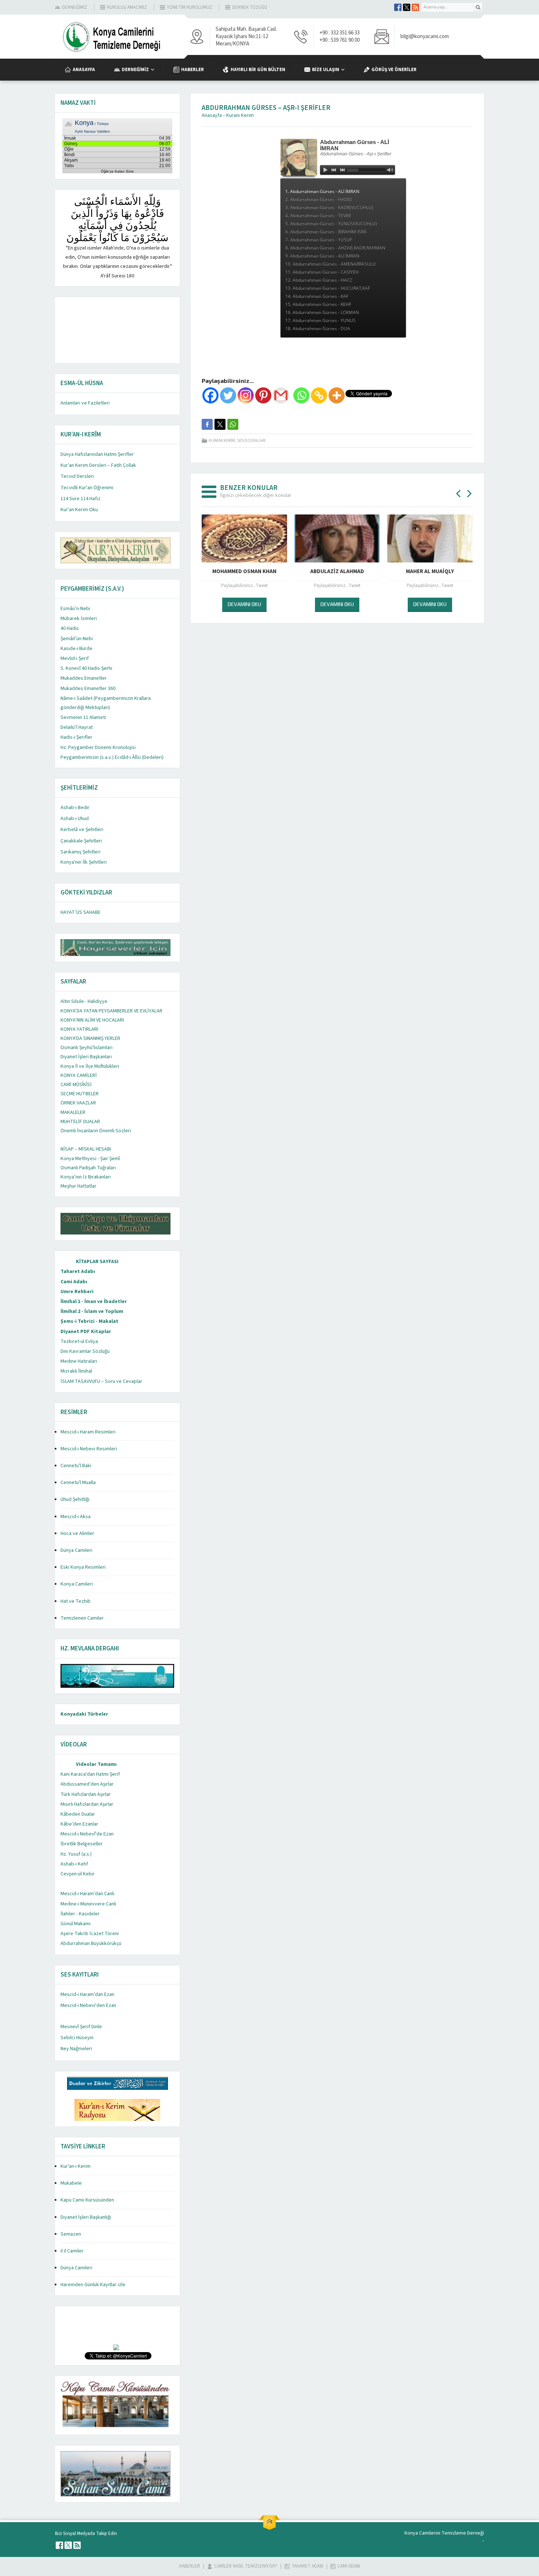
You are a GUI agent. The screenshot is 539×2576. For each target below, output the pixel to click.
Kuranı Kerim (240, 115)
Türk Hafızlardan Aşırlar (86, 1794)
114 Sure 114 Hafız (80, 499)
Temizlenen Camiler (82, 1618)
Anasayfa (212, 115)
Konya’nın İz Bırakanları (86, 1177)
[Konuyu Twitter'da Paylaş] (220, 424)
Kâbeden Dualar (78, 1814)
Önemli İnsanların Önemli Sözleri (96, 1131)
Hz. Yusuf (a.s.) (76, 1854)
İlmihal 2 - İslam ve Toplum (92, 1311)
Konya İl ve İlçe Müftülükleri (90, 1066)
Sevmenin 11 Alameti (83, 717)
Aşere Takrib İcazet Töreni (90, 1934)
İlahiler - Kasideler (80, 1914)
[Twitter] (228, 395)
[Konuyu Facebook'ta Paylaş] (207, 424)
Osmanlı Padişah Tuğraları (88, 1168)
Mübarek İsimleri (79, 619)
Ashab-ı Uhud (75, 819)
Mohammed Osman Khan (244, 571)
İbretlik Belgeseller (82, 1844)
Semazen (71, 2234)
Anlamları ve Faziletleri (85, 403)
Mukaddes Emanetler (84, 678)
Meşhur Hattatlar (78, 1186)
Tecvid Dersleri (77, 476)
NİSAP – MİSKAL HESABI (86, 1149)
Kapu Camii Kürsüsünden (87, 2200)
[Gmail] (281, 395)
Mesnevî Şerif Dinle (81, 2027)
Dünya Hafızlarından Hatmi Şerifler (97, 454)
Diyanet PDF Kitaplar (86, 1332)
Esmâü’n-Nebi (75, 609)
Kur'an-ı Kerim (76, 2166)
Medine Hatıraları (79, 1361)
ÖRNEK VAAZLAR (78, 1103)
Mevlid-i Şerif (75, 658)
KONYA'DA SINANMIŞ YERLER (90, 1038)
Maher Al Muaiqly (430, 571)
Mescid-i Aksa (76, 1517)
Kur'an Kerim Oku (79, 510)
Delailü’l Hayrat (77, 727)
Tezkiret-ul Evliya (79, 1341)
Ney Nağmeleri (76, 2049)
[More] (337, 395)
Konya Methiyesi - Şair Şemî (90, 1159)
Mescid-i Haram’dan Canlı (87, 1894)
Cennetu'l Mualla (78, 1483)
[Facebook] (210, 395)
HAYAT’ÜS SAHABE (80, 912)
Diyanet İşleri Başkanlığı (86, 2217)
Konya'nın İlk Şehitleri (84, 862)
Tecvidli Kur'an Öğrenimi (87, 488)
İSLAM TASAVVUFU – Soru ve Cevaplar (101, 1381)
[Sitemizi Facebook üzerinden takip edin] (398, 7)
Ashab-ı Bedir (75, 808)
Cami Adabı (74, 1282)
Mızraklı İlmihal (76, 1371)
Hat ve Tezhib (76, 1601)
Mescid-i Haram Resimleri (88, 1432)
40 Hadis (70, 628)
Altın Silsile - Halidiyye (84, 1001)
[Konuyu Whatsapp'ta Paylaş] (233, 424)
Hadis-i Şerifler (76, 737)
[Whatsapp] (301, 395)
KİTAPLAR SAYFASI (97, 1262)
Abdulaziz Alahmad (337, 571)
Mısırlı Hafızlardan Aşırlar (87, 1804)
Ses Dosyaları (251, 441)
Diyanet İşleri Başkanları (86, 1057)
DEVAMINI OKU (244, 604)
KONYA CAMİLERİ (79, 1075)
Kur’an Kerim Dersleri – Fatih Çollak (98, 465)
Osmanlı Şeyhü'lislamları (87, 1048)
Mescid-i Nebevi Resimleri (89, 1449)
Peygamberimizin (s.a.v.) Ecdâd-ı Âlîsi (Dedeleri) (112, 757)
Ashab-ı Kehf (74, 1864)
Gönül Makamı (76, 1924)
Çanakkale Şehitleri (81, 841)
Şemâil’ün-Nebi (77, 639)
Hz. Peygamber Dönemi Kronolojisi (98, 748)
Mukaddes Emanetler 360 (88, 689)
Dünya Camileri (76, 1550)
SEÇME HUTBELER (80, 1094)
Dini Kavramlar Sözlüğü (85, 1351)
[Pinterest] (263, 395)
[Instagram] (246, 395)
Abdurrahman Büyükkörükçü (91, 1944)
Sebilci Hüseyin (77, 2038)
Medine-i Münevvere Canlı (88, 1904)
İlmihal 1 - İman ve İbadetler (94, 1302)
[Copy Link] (319, 395)
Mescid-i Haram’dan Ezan (87, 1994)
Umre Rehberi (77, 1292)
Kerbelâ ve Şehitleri (82, 830)
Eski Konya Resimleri (83, 1567)
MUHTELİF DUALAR (80, 1122)
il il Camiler (72, 2251)
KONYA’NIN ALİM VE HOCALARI (92, 1020)
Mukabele (71, 2183)
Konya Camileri (77, 1584)
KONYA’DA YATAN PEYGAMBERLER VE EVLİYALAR (111, 1011)
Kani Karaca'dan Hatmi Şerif (90, 1774)
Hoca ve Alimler (77, 1534)
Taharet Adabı (78, 1272)
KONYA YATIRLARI (79, 1029)
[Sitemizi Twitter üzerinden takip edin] (407, 7)
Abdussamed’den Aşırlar (87, 1784)
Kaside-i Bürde (76, 649)
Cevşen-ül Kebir (78, 1874)
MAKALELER (73, 1112)
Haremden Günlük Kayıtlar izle (93, 2285)
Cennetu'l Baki (76, 1466)
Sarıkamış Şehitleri (80, 852)
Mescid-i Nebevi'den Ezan (88, 2005)
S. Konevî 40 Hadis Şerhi (86, 668)
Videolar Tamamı (96, 1764)
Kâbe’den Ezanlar (79, 1824)
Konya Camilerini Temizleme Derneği (444, 2533)
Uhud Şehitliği (75, 1499)
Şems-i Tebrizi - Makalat (89, 1321)
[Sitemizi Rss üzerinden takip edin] (415, 7)
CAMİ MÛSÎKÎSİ (76, 1085)
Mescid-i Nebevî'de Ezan (87, 1834)
